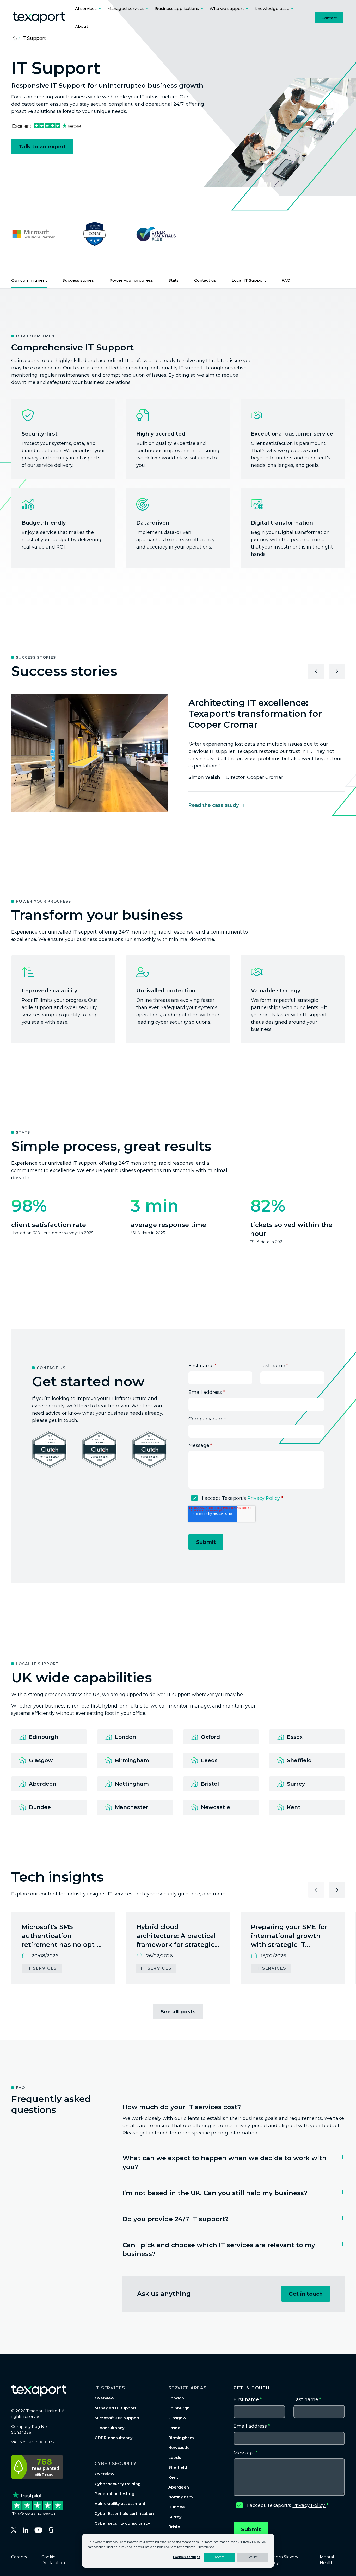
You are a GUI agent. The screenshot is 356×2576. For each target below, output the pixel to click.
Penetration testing (115, 2494)
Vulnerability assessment (120, 2503)
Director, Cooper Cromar (236, 777)
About (82, 26)
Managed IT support (115, 2408)
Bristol (175, 2527)
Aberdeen (179, 2487)
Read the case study (214, 805)
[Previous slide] (316, 671)
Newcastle (179, 2448)
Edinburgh (179, 2408)
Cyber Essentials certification (124, 2513)
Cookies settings (187, 2557)
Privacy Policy (251, 2542)
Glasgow (177, 2418)
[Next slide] (337, 671)
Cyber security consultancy (122, 2523)
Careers (19, 2557)
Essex (174, 2428)
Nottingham (181, 2497)
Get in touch (306, 2294)
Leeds (175, 2457)
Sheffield (178, 2467)
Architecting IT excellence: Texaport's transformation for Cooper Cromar (255, 714)
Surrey (175, 2517)
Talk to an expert (42, 147)
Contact (329, 18)
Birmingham (181, 2438)
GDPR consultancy (114, 2438)
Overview (105, 2398)
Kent (173, 2477)
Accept (220, 2557)
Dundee (177, 2507)
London (176, 2398)
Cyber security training (118, 2484)
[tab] (234, 2102)
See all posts (178, 2012)
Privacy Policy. (264, 1498)
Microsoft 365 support (117, 2418)
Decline (253, 2557)
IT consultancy (110, 2428)
